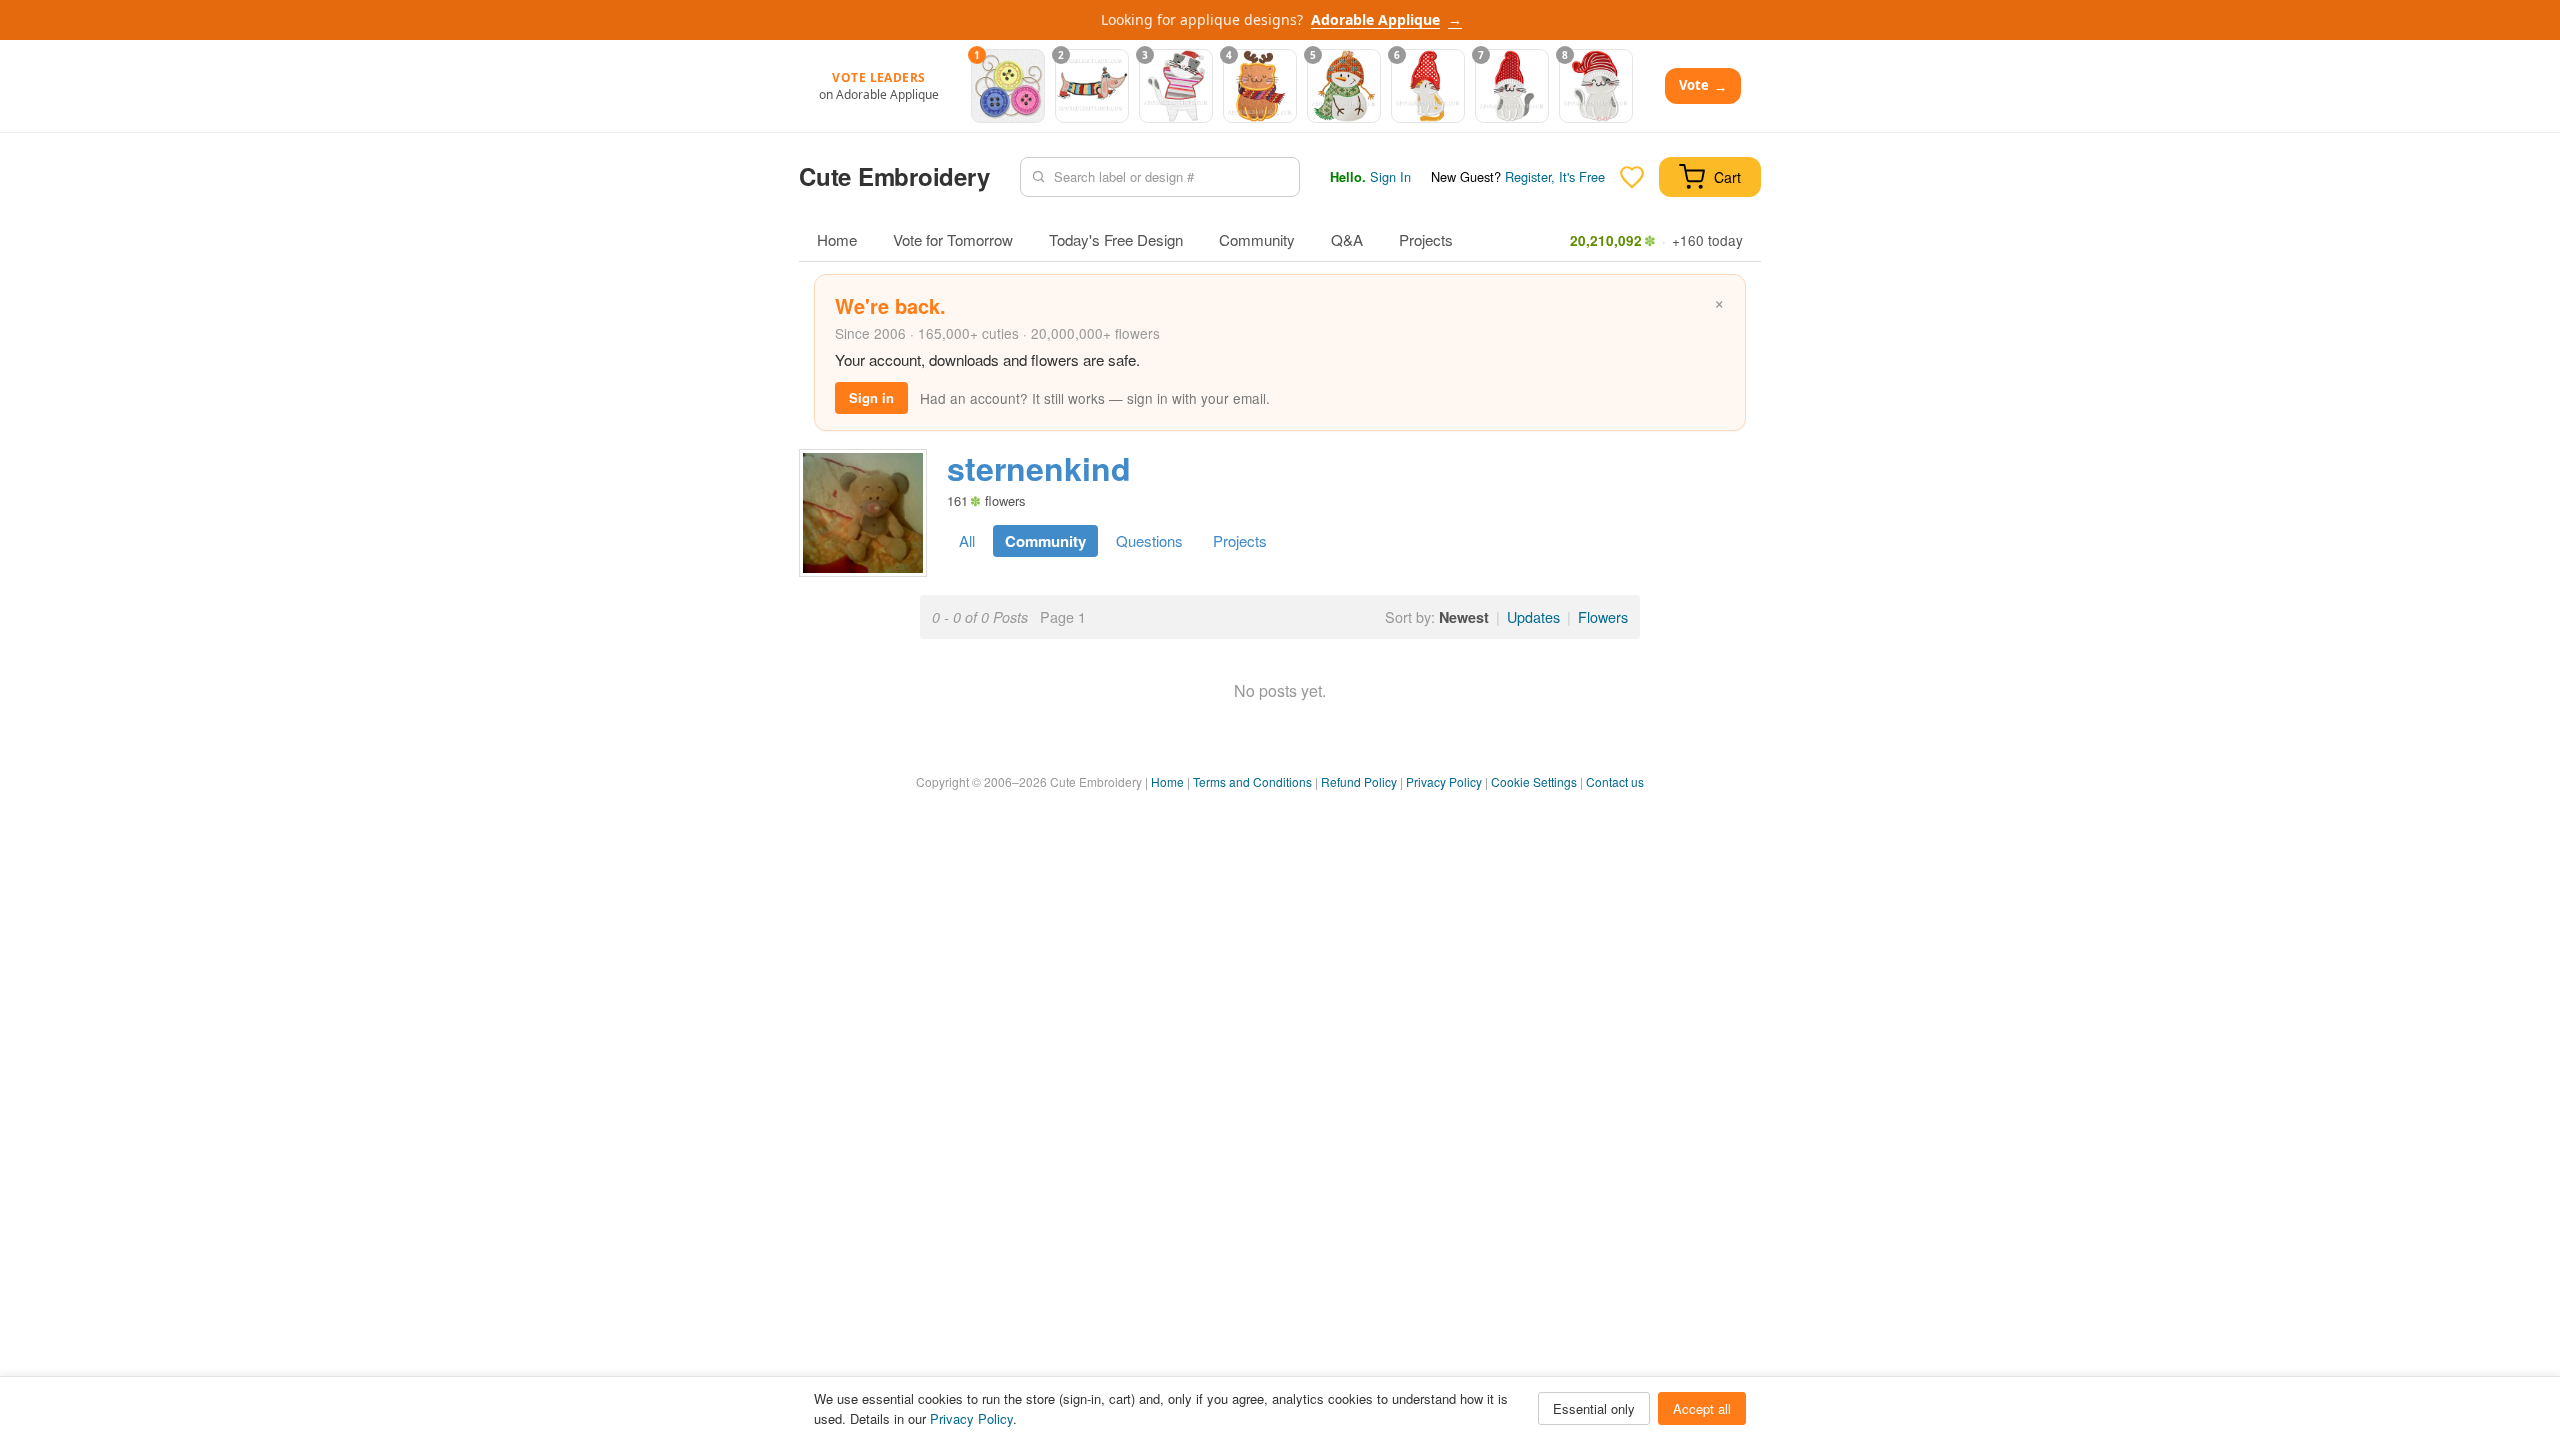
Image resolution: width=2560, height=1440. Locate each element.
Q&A (1347, 239)
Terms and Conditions (1252, 781)
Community (1257, 239)
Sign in (871, 397)
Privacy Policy (1444, 781)
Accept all (1702, 1408)
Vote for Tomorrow (953, 239)
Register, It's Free (1555, 176)
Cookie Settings (1534, 781)
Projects (1426, 239)
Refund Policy (1359, 781)
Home (837, 239)
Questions (1149, 540)
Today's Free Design (1116, 239)
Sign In (1390, 176)
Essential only (1594, 1408)
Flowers (1603, 616)
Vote (1703, 85)
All (967, 540)
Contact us (1615, 781)
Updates (1533, 616)
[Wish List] (1632, 177)
